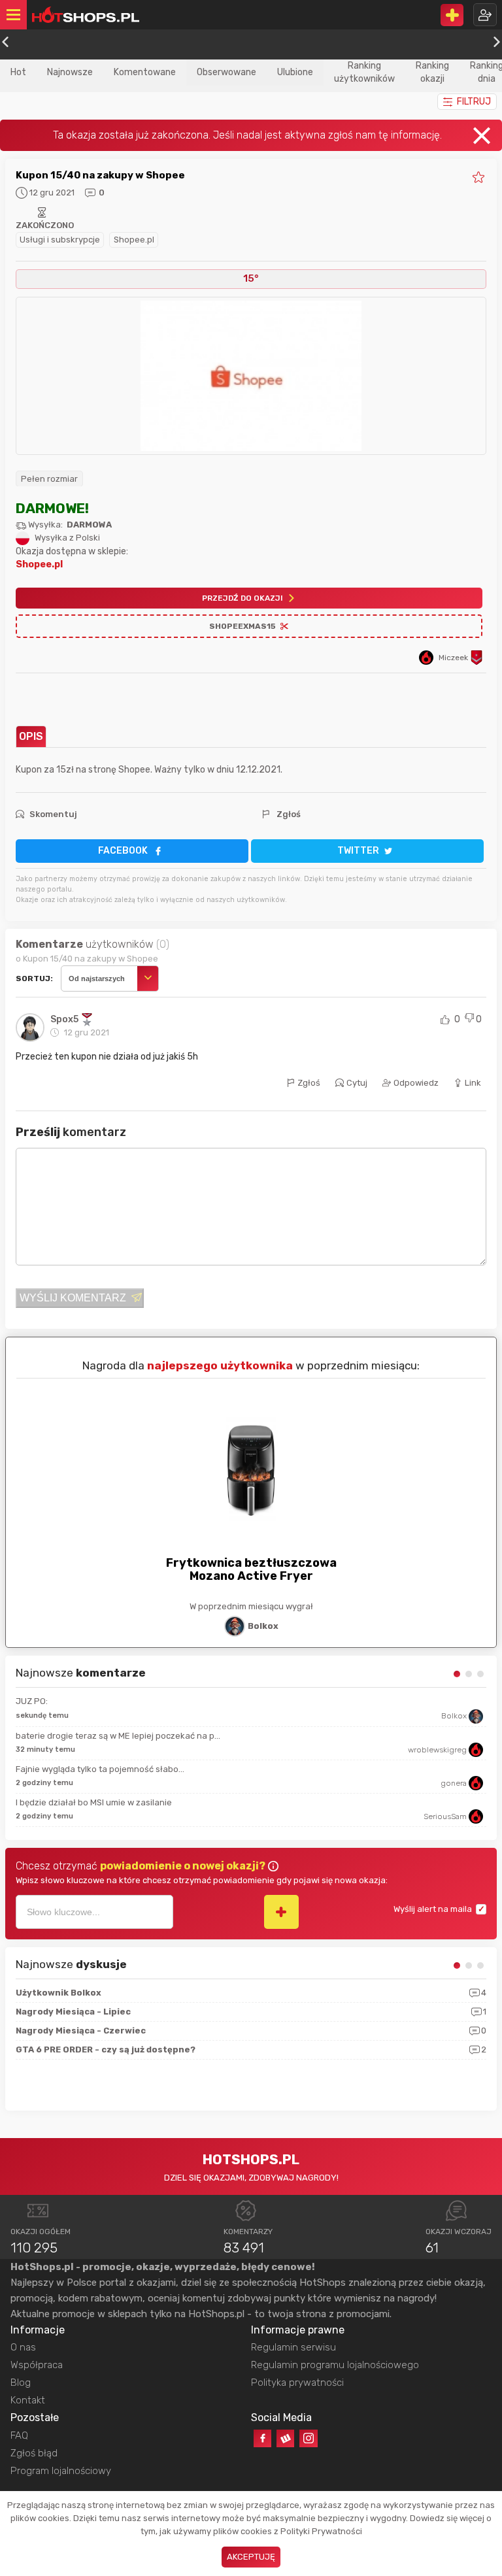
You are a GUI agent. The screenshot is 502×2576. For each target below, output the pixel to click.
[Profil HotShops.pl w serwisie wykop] (285, 2438)
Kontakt (28, 2400)
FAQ (19, 2435)
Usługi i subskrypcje (60, 240)
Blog (21, 2383)
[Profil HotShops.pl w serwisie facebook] (262, 2438)
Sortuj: (34, 979)
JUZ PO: (32, 1701)
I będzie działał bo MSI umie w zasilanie (94, 1802)
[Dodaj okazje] (452, 15)
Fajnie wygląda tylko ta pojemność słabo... (100, 1769)
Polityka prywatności (297, 2383)
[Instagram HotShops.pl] (308, 2438)
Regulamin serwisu (293, 2347)
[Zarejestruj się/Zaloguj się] (485, 15)
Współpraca (37, 2365)
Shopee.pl (134, 240)
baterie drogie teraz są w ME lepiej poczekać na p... (118, 1736)
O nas (23, 2347)
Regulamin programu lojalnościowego (335, 2365)
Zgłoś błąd (34, 2453)
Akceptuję (251, 2557)
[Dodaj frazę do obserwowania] (281, 1912)
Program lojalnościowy (61, 2471)
